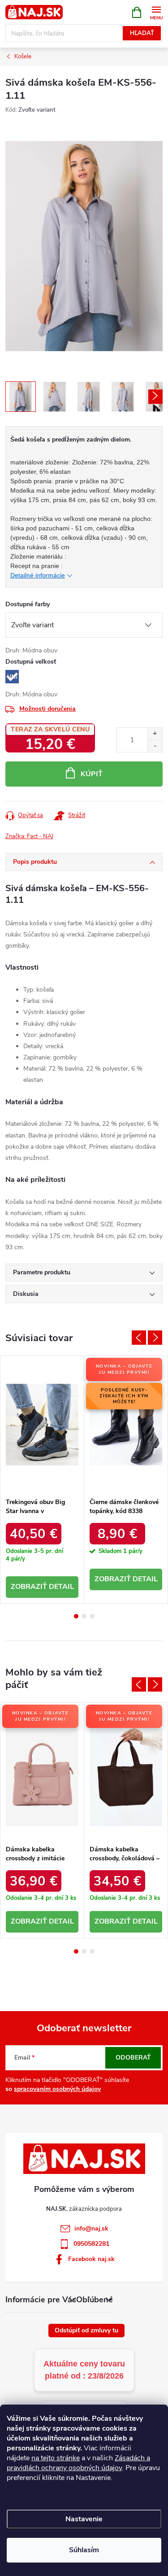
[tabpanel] (42, 1480)
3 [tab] (92, 1616)
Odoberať (133, 2058)
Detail (61, 1587)
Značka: (29, 836)
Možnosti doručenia (47, 709)
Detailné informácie (38, 575)
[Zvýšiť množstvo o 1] (155, 734)
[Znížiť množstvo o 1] (155, 746)
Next (155, 1338)
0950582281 (91, 2244)
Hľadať (142, 33)
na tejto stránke (56, 2458)
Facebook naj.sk (91, 2259)
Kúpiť (92, 774)
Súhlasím (84, 2550)
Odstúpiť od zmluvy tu (86, 2330)
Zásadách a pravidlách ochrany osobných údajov (78, 2463)
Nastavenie (84, 2519)
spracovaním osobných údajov (57, 2089)
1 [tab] (76, 1616)
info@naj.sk (91, 2228)
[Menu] (156, 12)
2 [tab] (84, 1616)
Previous (139, 1338)
